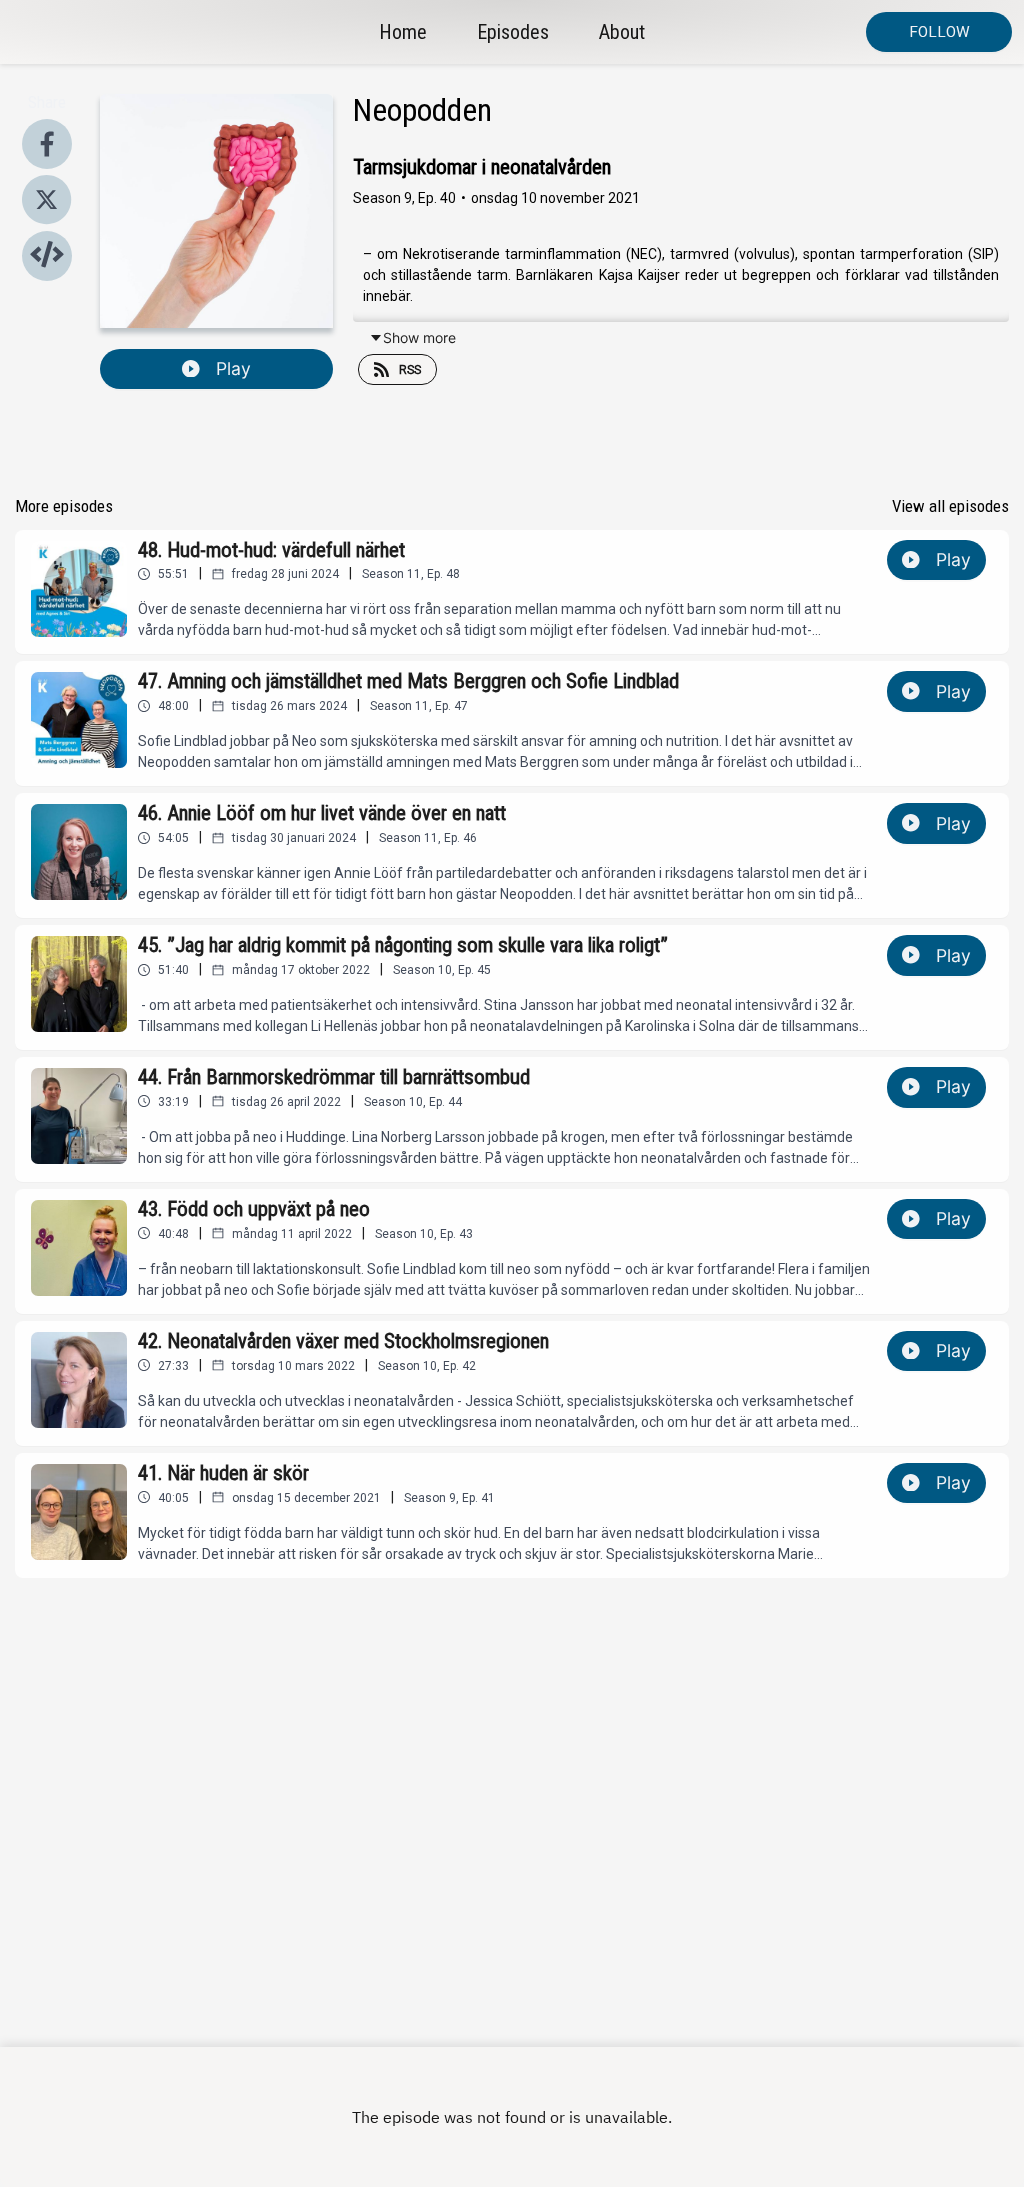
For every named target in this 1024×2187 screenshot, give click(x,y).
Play (233, 368)
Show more (419, 337)
